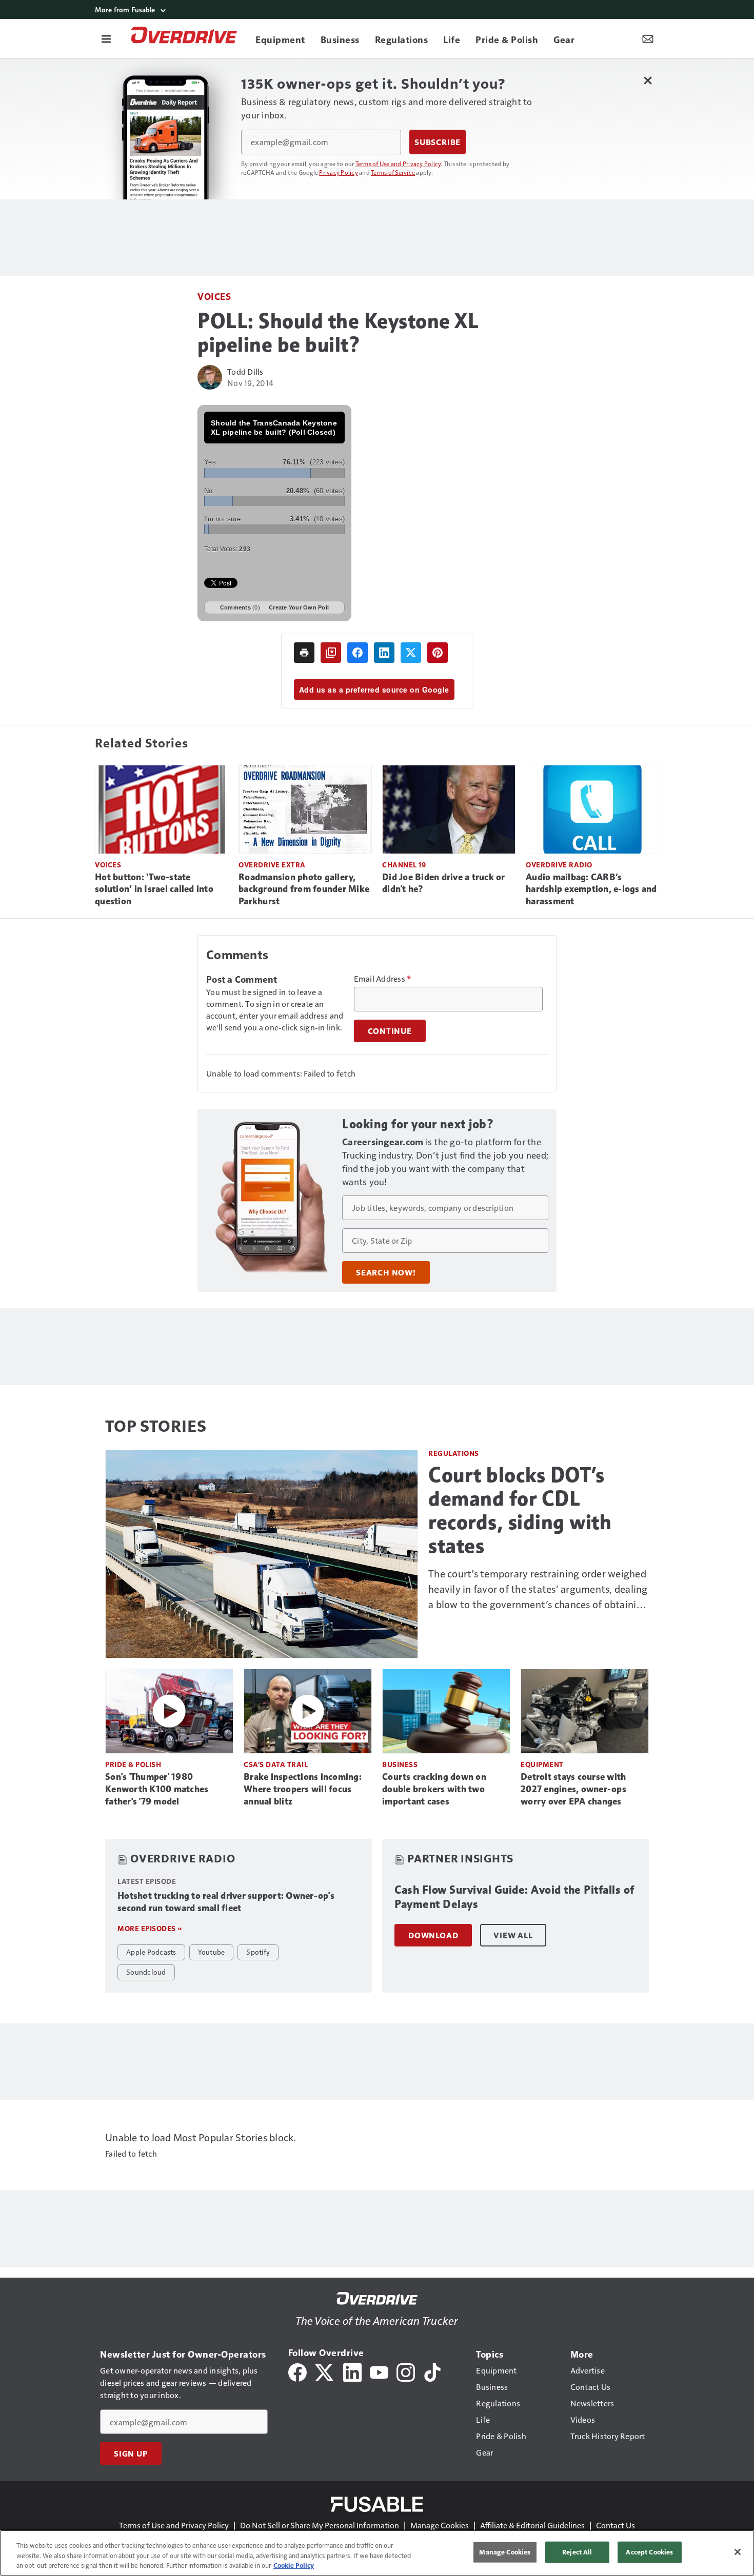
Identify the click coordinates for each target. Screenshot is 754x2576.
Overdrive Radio (559, 865)
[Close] (738, 2552)
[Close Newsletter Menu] (648, 80)
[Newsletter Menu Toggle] (648, 38)
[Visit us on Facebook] (297, 2371)
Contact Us (616, 2525)
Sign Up (131, 2453)
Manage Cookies (440, 2525)
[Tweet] (411, 653)
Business (400, 1764)
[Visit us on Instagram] (406, 2371)
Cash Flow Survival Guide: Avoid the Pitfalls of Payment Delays (514, 1897)
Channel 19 (404, 865)
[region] (377, 2553)
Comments (240, 607)
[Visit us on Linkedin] (352, 2371)
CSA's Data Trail (276, 1764)
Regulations (454, 1453)
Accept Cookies (649, 2552)
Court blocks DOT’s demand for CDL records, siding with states (520, 1510)
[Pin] (438, 653)
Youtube (212, 1952)
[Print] (304, 653)
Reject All (577, 2552)
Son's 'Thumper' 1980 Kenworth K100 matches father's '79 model (157, 1789)
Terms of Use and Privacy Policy (398, 164)
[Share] (358, 653)
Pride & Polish (133, 1764)
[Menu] (106, 38)
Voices (214, 296)
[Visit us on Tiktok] (432, 2371)
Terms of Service (393, 172)
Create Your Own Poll (299, 607)
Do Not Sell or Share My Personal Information (320, 2525)
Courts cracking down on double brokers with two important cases (434, 1789)
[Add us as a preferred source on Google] (331, 653)
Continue (390, 1031)
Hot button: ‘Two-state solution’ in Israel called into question (154, 889)
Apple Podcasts (151, 1952)
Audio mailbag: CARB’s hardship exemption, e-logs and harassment (591, 889)
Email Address (383, 979)
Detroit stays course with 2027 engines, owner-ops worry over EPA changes (573, 1789)
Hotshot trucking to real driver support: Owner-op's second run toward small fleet (226, 1902)
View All (513, 1935)
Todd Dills (245, 371)
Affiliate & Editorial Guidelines (532, 2525)
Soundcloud (146, 1972)
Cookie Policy (294, 2565)
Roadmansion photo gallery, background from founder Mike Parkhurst (304, 889)
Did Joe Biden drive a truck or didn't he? (444, 883)
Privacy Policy (339, 172)
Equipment (542, 1764)
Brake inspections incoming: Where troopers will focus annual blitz (303, 1789)
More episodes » (150, 1928)
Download (433, 1935)
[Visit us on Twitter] (325, 2371)
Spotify (258, 1952)
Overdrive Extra (272, 865)
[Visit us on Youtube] (379, 2371)
